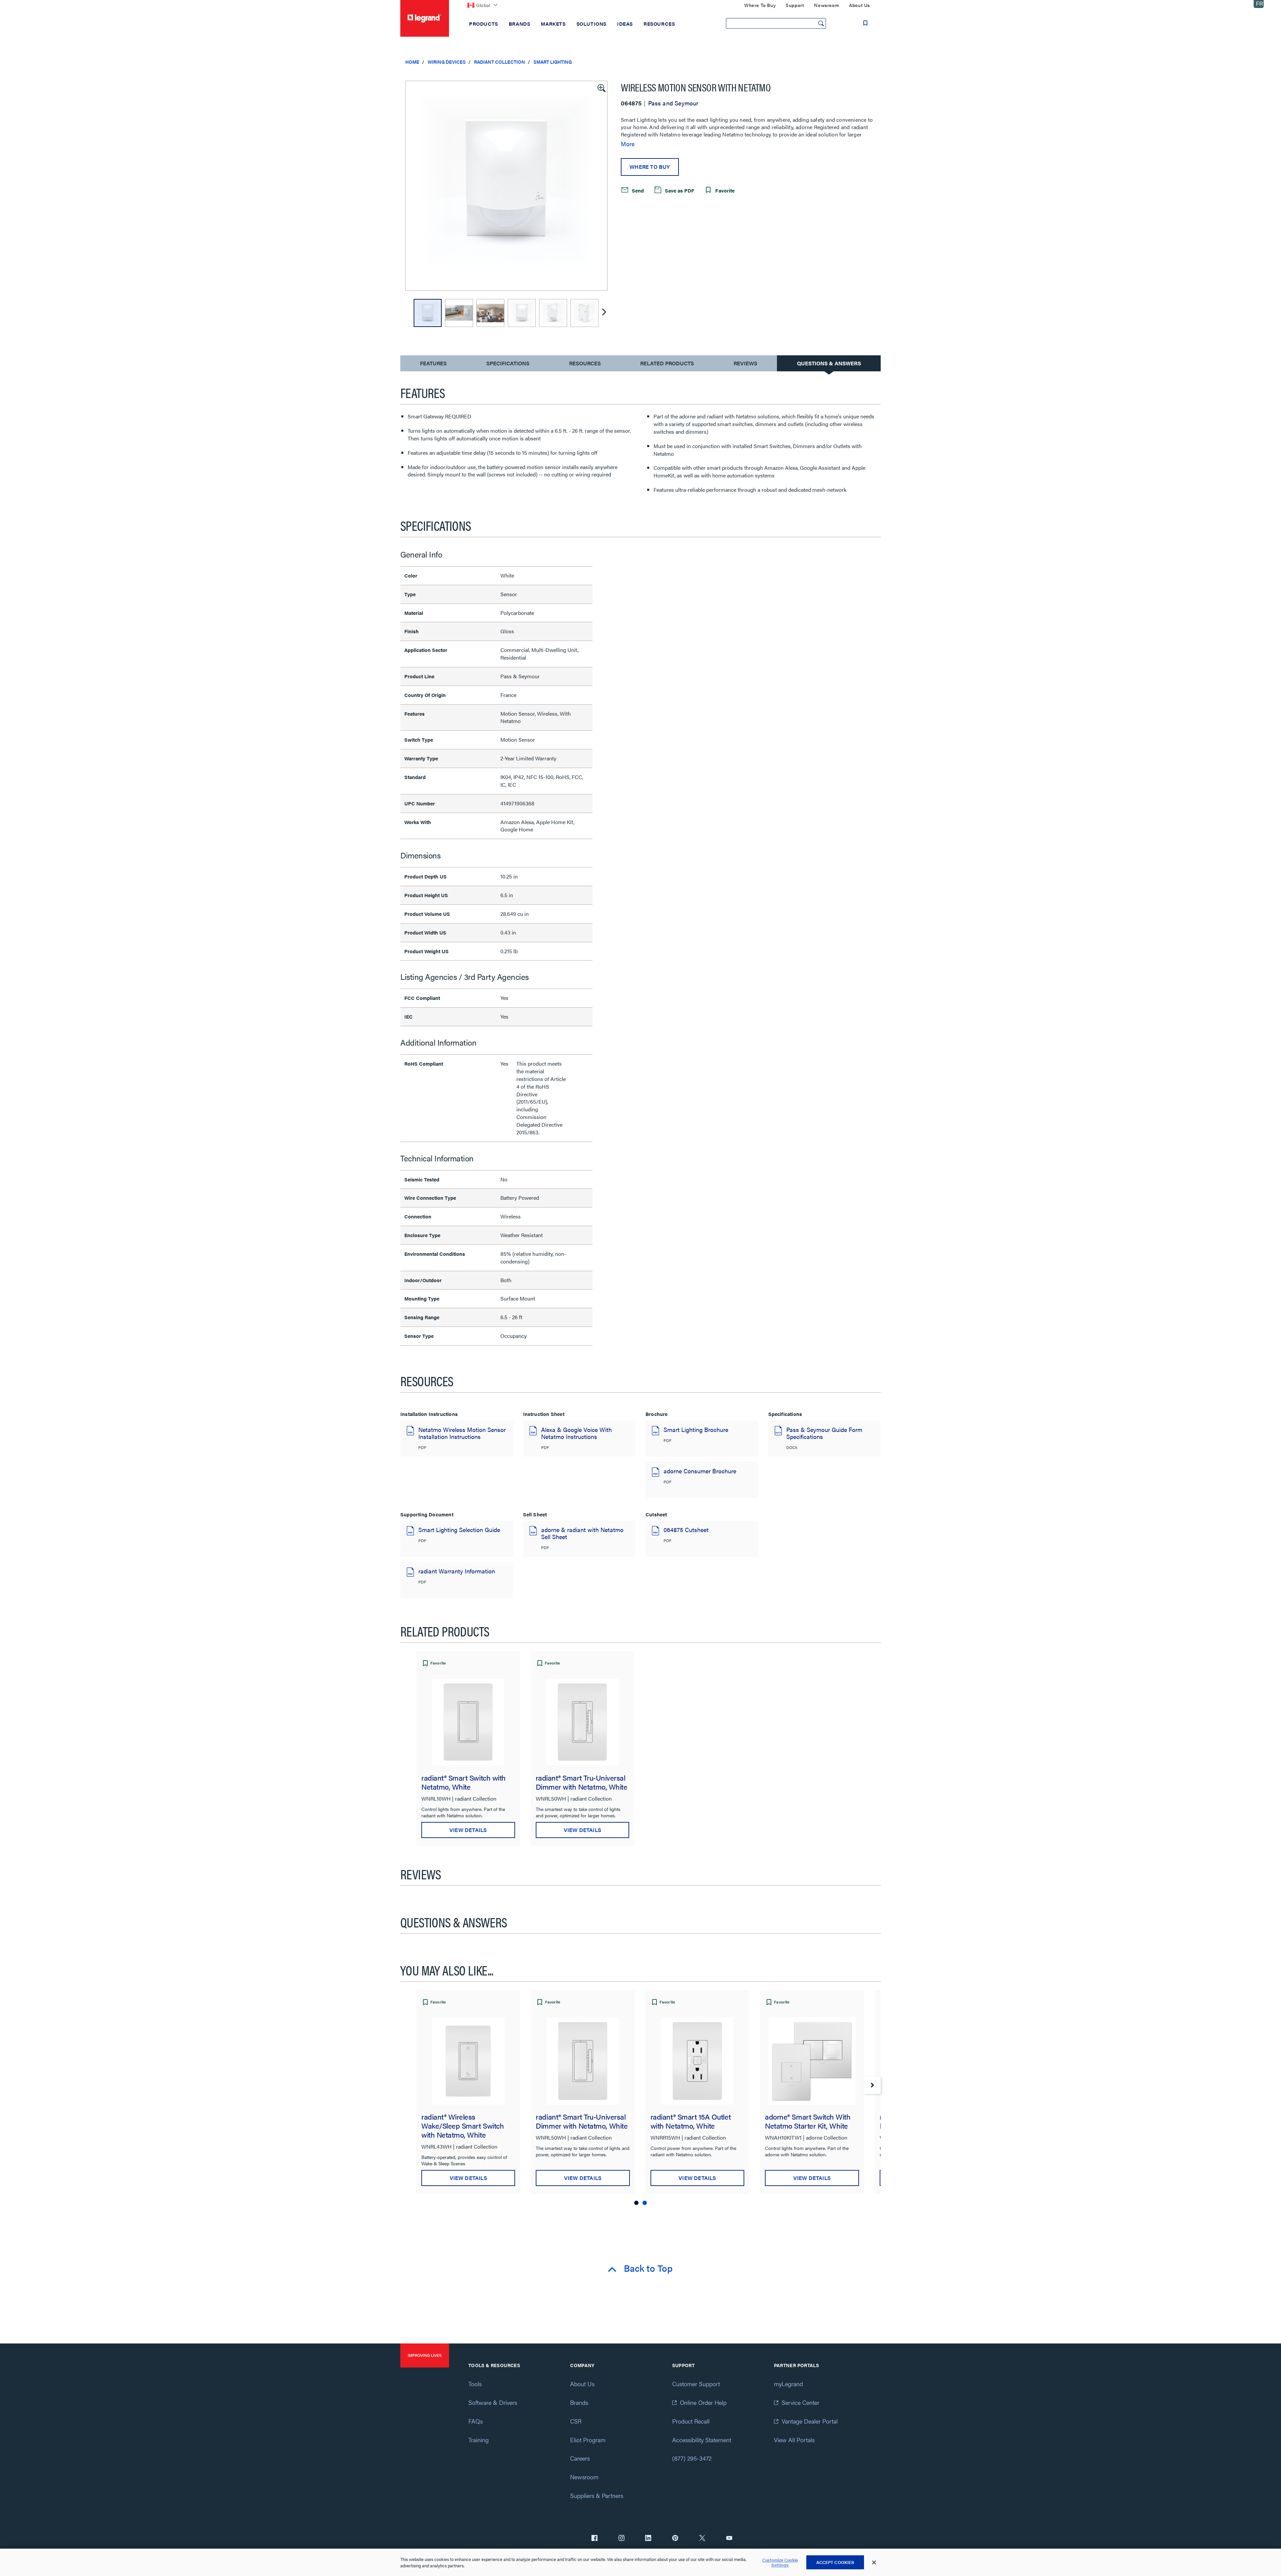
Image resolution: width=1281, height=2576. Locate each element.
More (628, 144)
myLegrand (788, 2384)
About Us (582, 2384)
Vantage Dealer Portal (810, 2421)
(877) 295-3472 (692, 2458)
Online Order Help (703, 2402)
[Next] (604, 313)
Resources (585, 363)
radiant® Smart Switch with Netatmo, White (464, 1782)
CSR (576, 2421)
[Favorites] (865, 23)
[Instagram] (621, 2539)
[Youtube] (729, 2539)
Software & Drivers (493, 2402)
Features (433, 365)
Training (479, 2440)
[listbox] (506, 186)
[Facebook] (594, 2539)
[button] (601, 87)
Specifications (508, 363)
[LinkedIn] (648, 2539)
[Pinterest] (675, 2539)
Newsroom (584, 2477)
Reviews (745, 363)
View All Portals (794, 2440)
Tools (475, 2384)
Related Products (667, 363)
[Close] (874, 2563)
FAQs (476, 2421)
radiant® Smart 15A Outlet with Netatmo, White (691, 2121)
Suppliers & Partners (597, 2495)
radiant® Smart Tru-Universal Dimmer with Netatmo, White (582, 1782)
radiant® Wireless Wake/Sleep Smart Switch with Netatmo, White (463, 2125)
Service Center (800, 2402)
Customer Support (696, 2384)
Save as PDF (679, 190)
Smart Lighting (553, 62)
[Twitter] (702, 2539)
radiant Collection (500, 62)
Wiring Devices (447, 62)
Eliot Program (588, 2440)
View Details (468, 1830)
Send (637, 190)
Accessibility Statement (702, 2440)
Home (412, 62)
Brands (579, 2402)
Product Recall (691, 2421)
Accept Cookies (835, 2562)
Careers (580, 2458)
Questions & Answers (829, 363)
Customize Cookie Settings (780, 2562)
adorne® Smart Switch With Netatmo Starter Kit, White (808, 2121)
